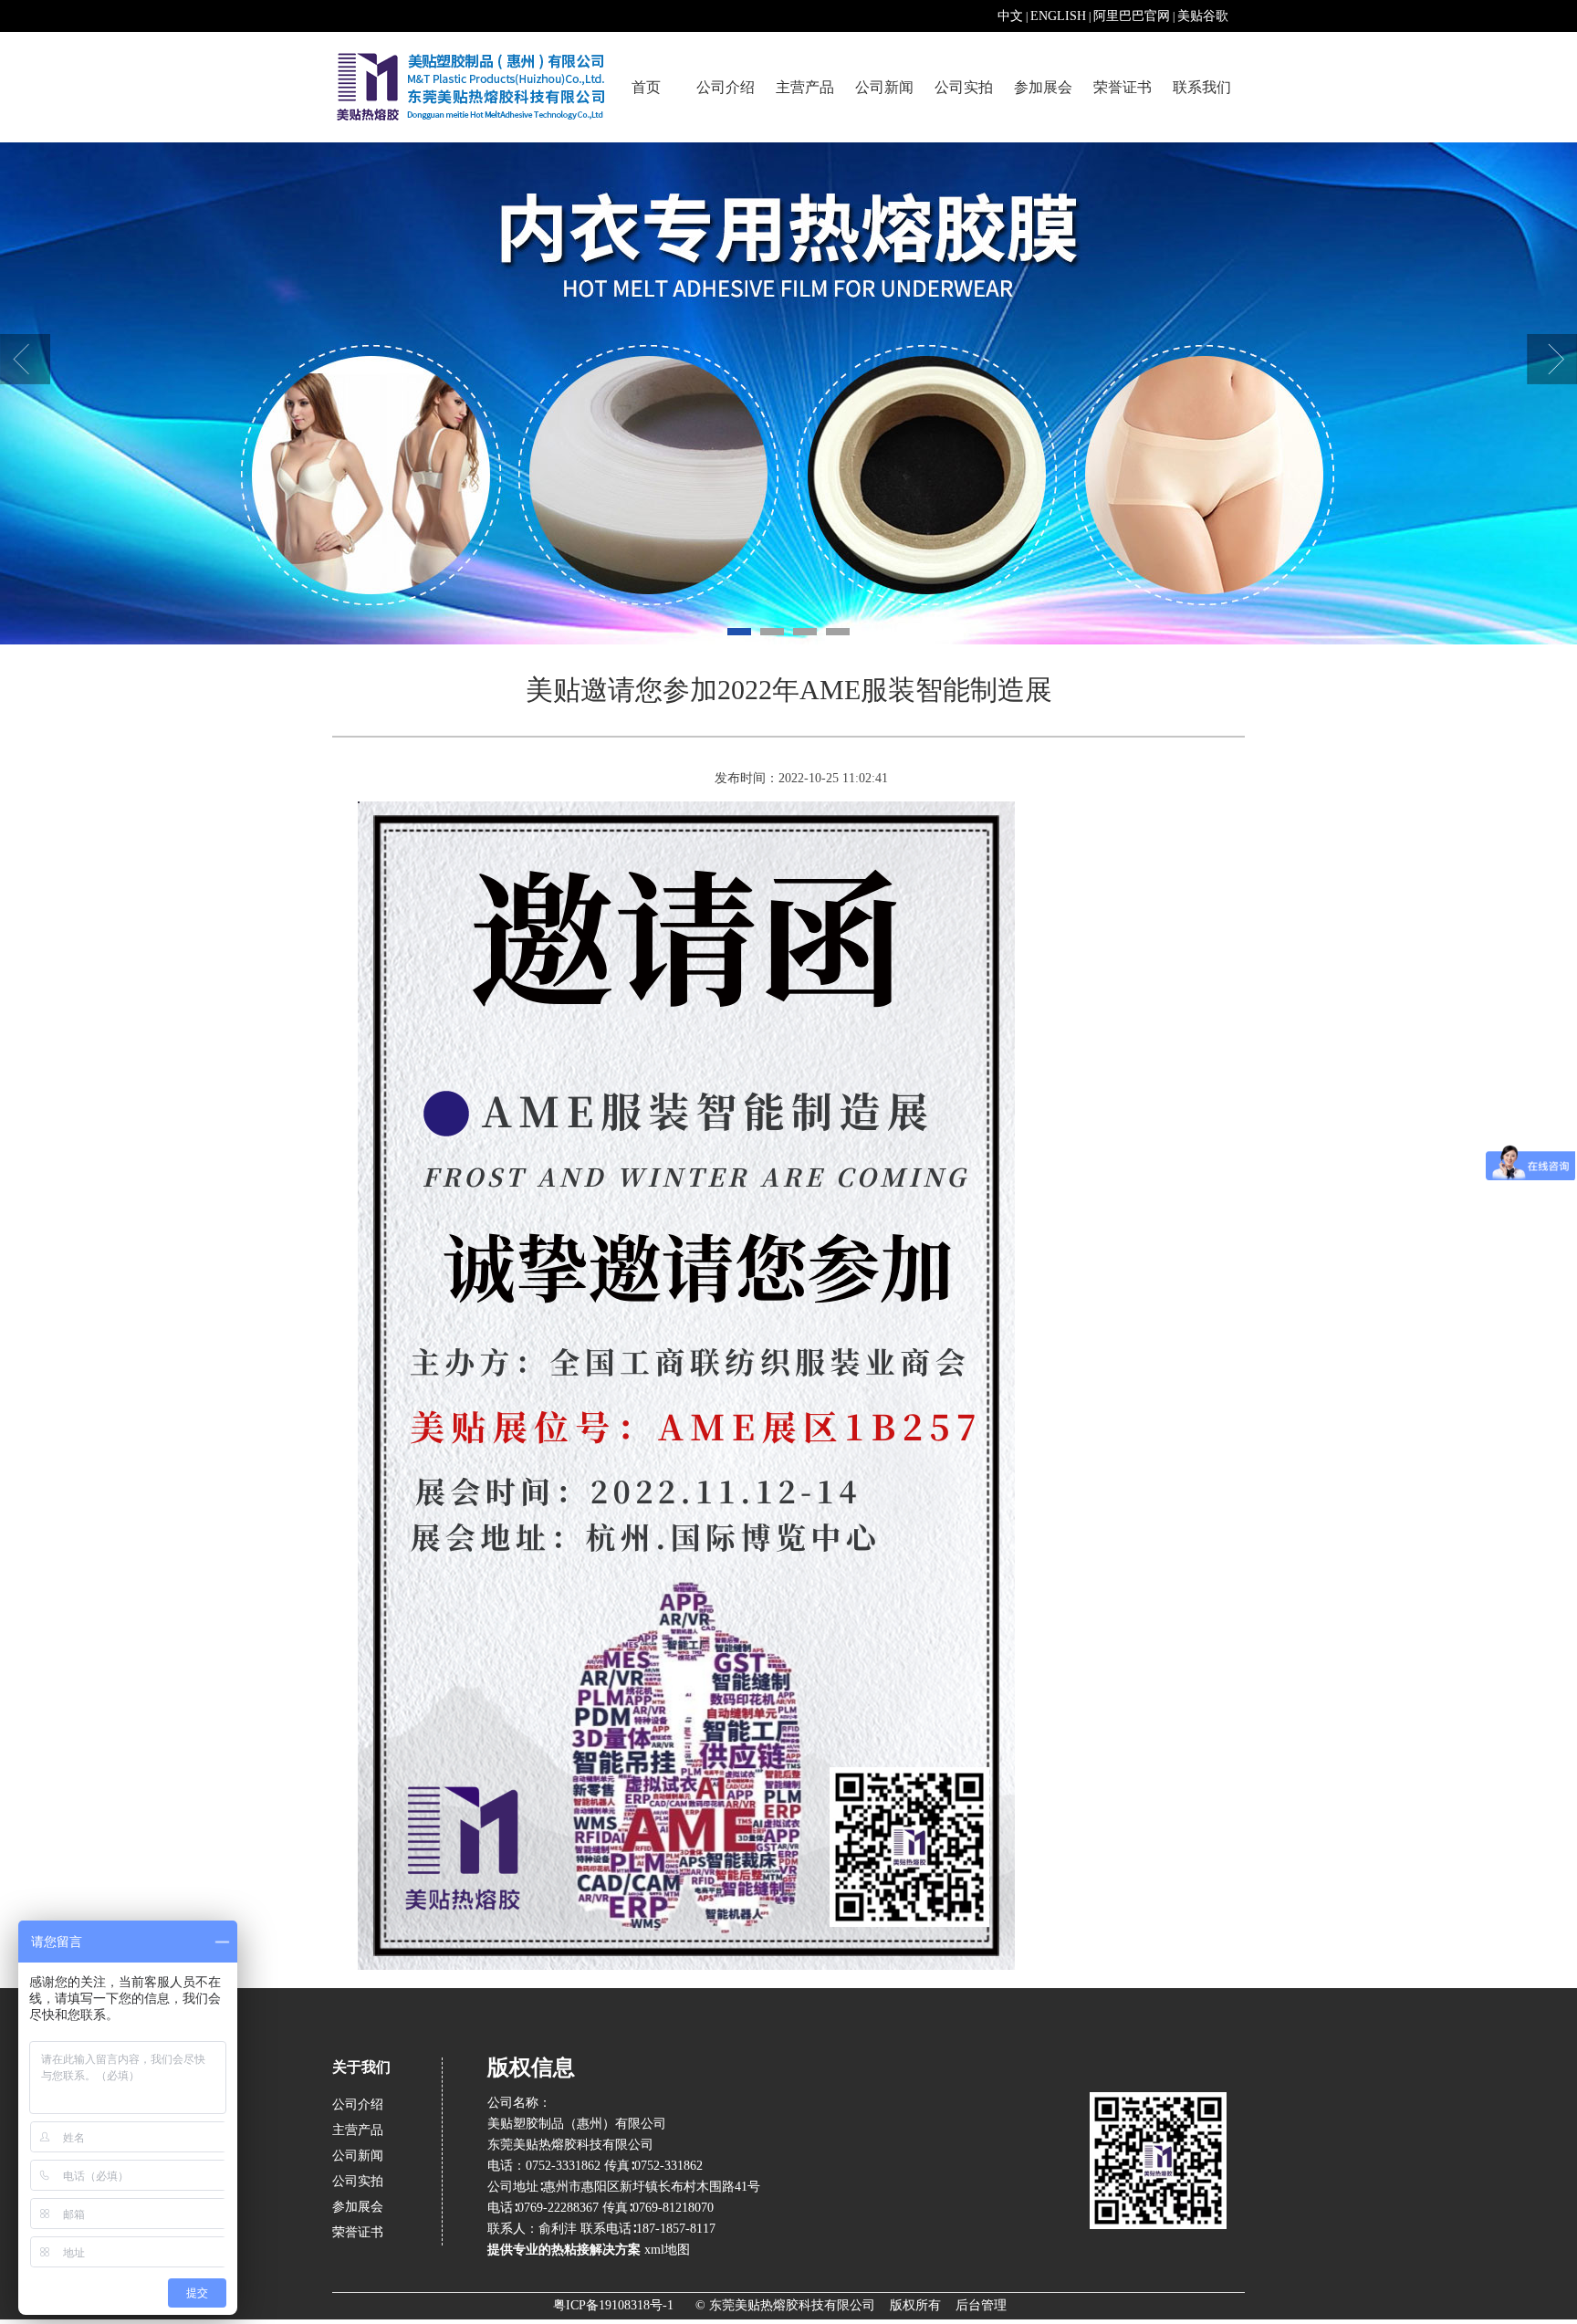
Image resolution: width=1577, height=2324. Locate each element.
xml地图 (668, 2250)
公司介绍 (726, 87)
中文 (1010, 16)
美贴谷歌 (1203, 16)
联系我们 (1202, 87)
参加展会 (1043, 87)
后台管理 (981, 2305)
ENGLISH (1058, 16)
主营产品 (805, 87)
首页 (646, 87)
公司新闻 (884, 87)
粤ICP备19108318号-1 (613, 2305)
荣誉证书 (1123, 87)
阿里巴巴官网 (1132, 16)
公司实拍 (964, 87)
